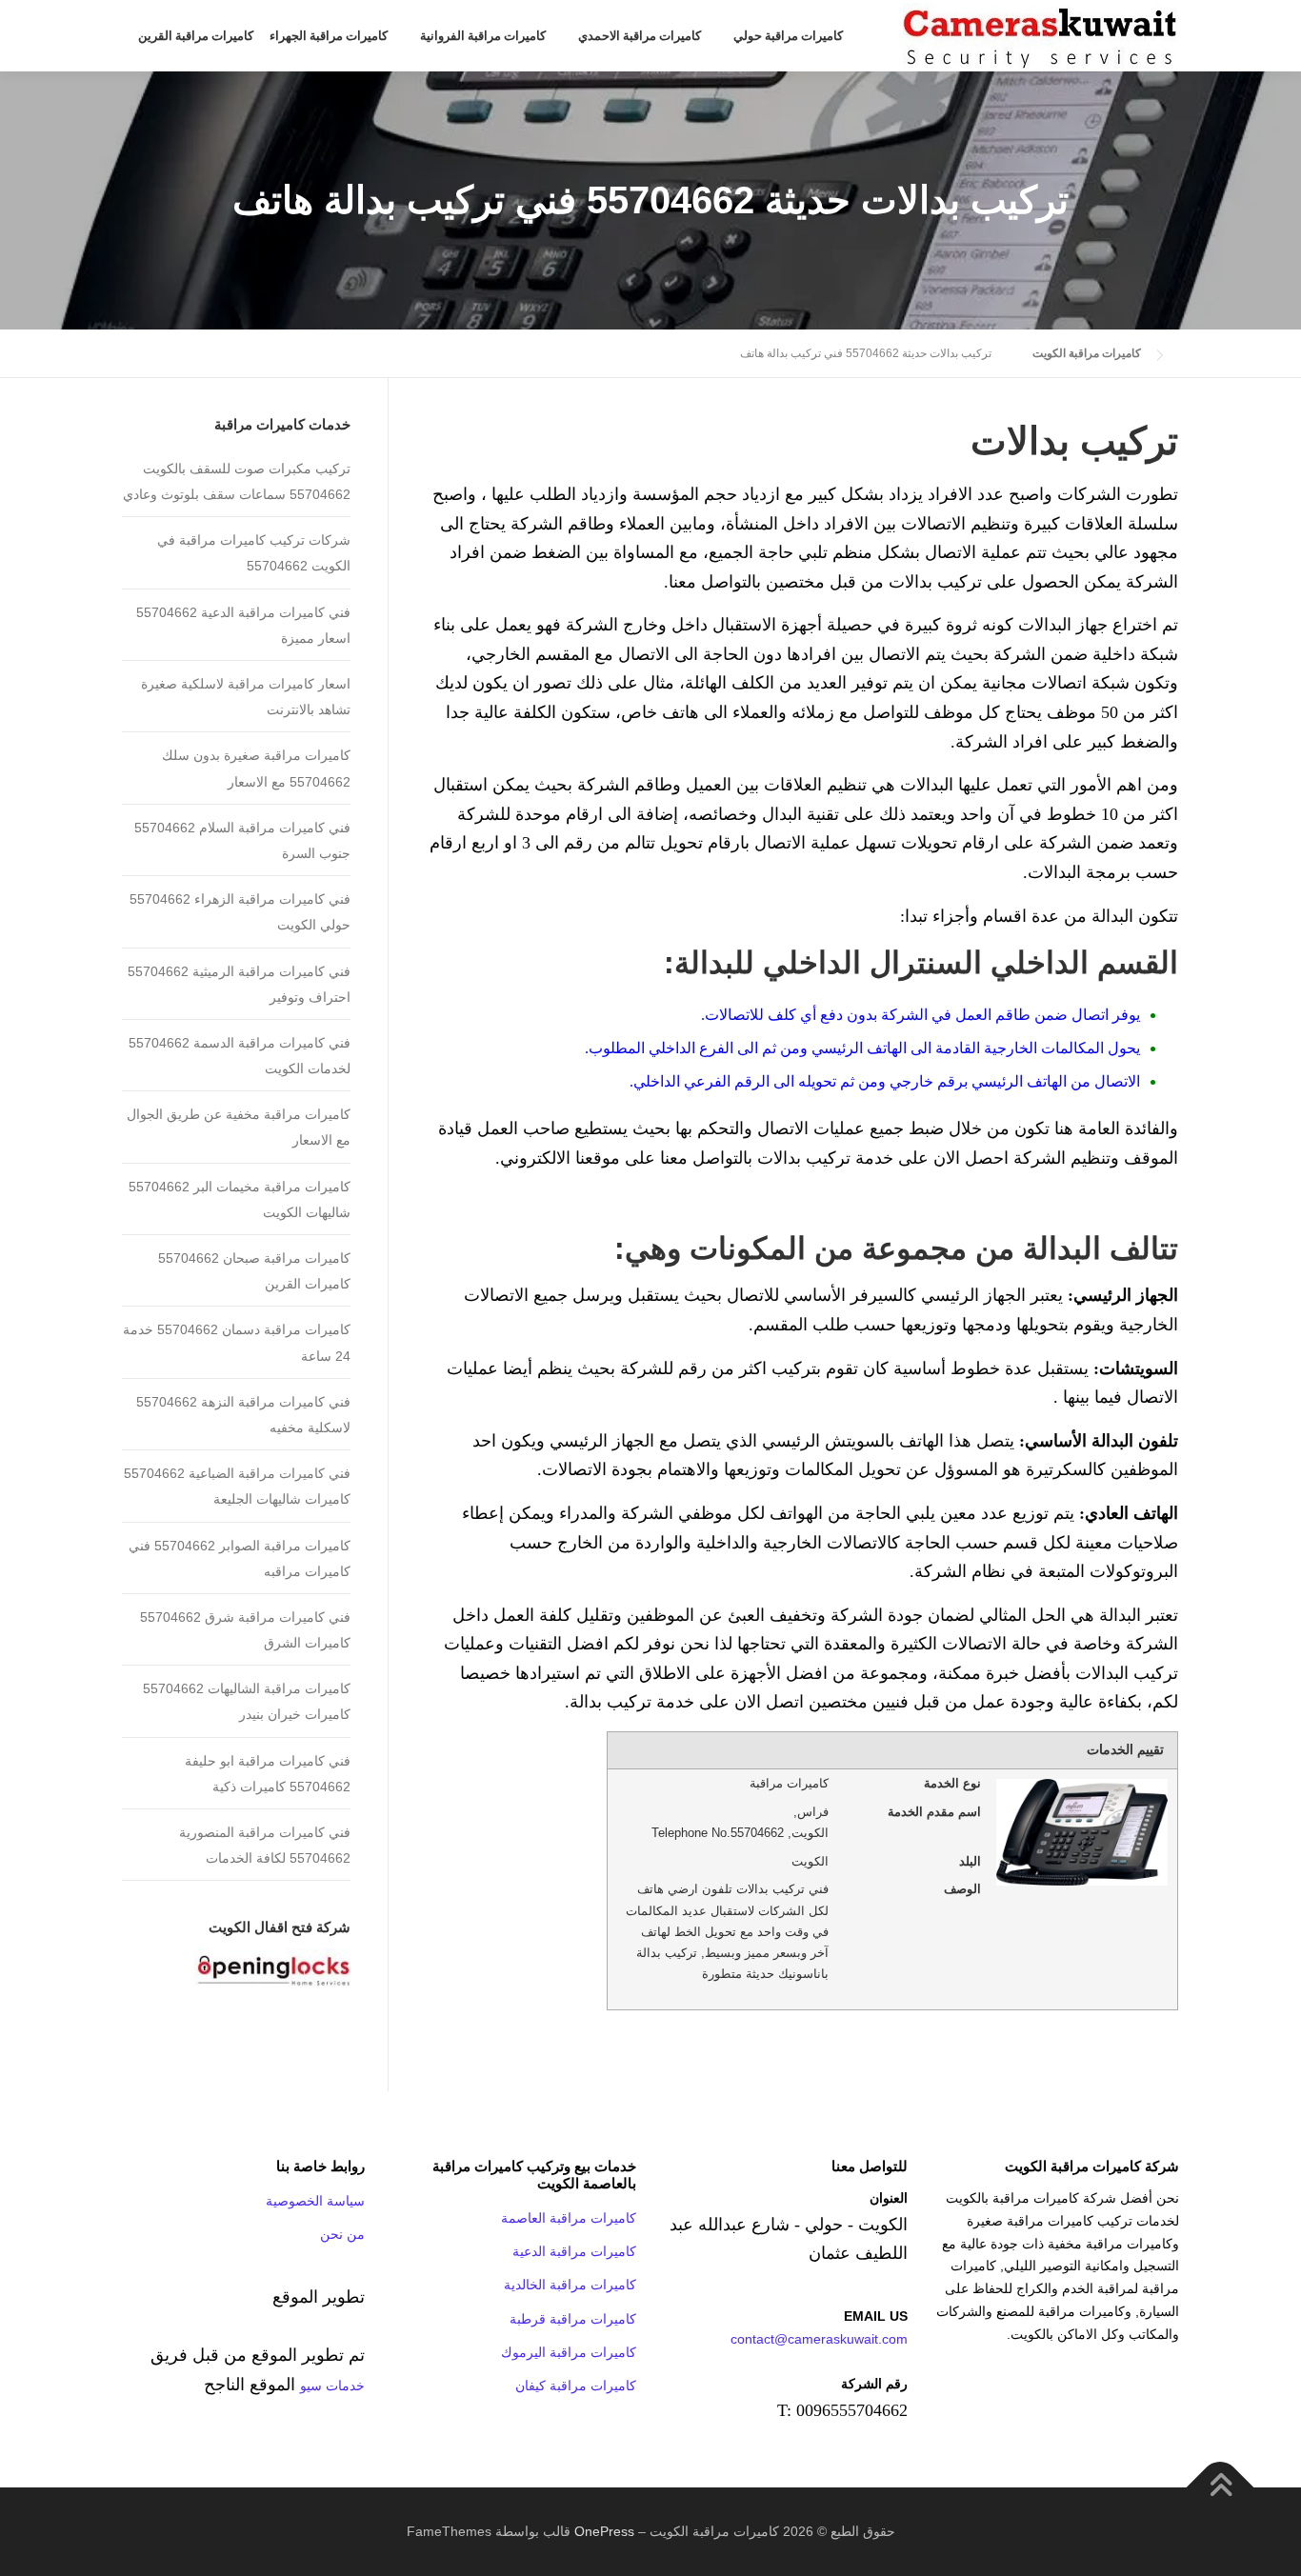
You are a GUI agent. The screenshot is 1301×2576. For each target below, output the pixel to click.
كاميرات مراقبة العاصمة (569, 2218)
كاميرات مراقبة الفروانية (483, 36)
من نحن (342, 2234)
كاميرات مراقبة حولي (788, 36)
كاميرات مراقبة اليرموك (569, 2352)
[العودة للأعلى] (1221, 2487)
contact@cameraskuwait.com (819, 2339)
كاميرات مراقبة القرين (196, 36)
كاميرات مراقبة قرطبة (573, 2319)
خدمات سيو (332, 2386)
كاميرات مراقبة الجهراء (329, 36)
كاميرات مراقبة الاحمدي (640, 36)
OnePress (604, 2531)
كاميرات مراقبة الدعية (574, 2251)
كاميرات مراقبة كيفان (576, 2386)
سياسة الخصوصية (315, 2201)
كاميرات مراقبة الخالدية (570, 2285)
